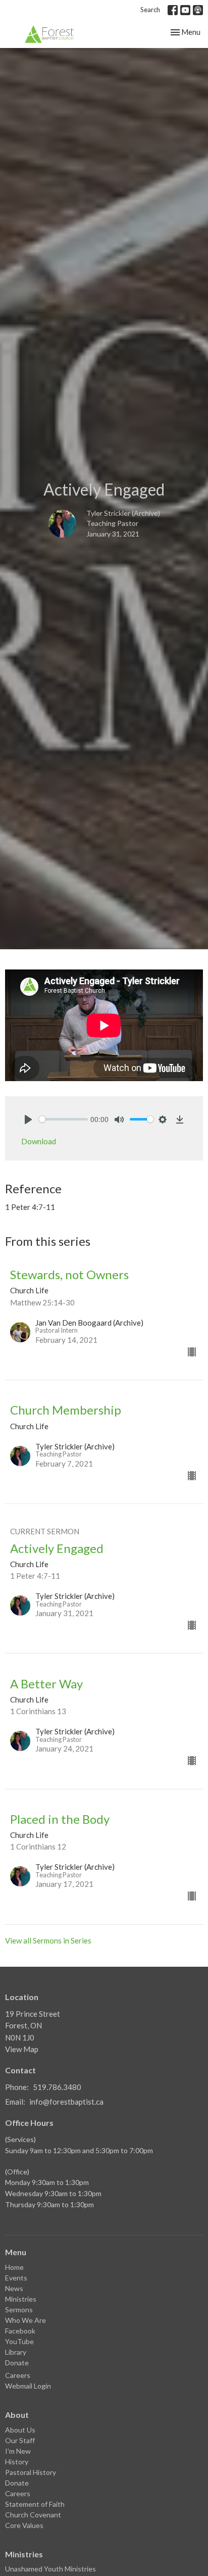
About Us (20, 2430)
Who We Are (25, 2320)
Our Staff (20, 2440)
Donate (17, 2363)
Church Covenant (33, 2515)
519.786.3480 (57, 2087)
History (17, 2462)
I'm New (18, 2451)
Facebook (20, 2331)
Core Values (24, 2525)
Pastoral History (31, 2472)
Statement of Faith (35, 2504)
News (14, 2288)
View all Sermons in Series (48, 1940)
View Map (22, 2049)
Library (16, 2352)
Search (150, 10)
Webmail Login (28, 2386)
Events (16, 2278)
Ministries (21, 2299)
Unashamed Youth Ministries (50, 2569)
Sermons (19, 2310)
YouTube (19, 2341)
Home (14, 2267)
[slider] (63, 1119)
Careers (18, 2375)
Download (39, 1141)
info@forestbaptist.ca (66, 2102)
